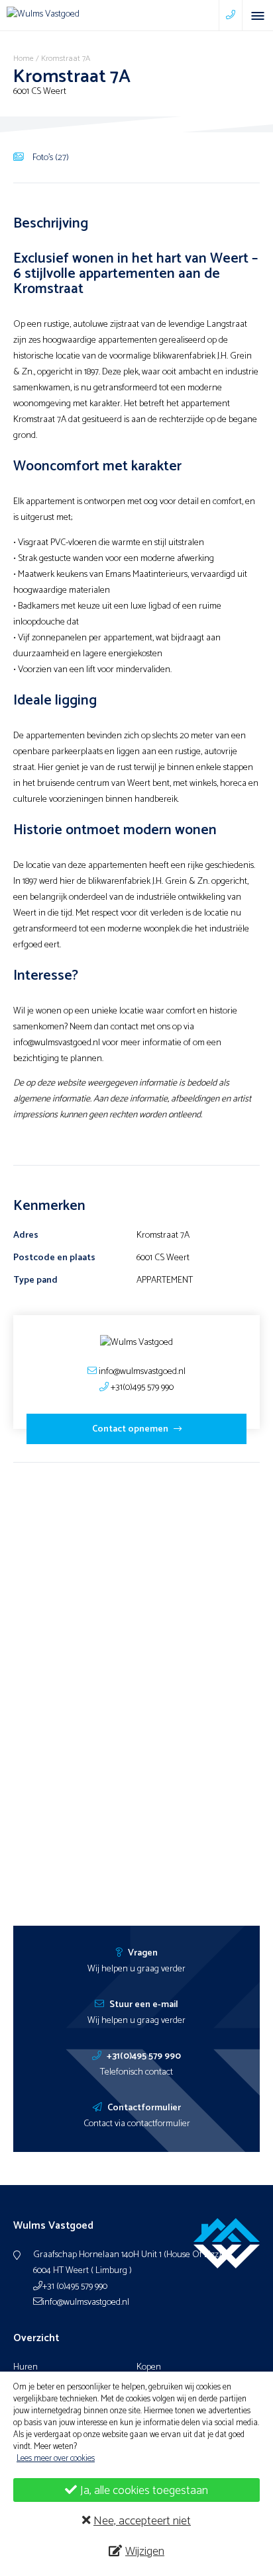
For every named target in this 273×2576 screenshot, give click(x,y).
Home (24, 59)
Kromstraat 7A (66, 59)
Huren (26, 2367)
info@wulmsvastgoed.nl (86, 2302)
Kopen (149, 2367)
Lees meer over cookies (56, 2459)
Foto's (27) (50, 157)
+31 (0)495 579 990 (75, 2287)
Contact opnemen (131, 1429)
